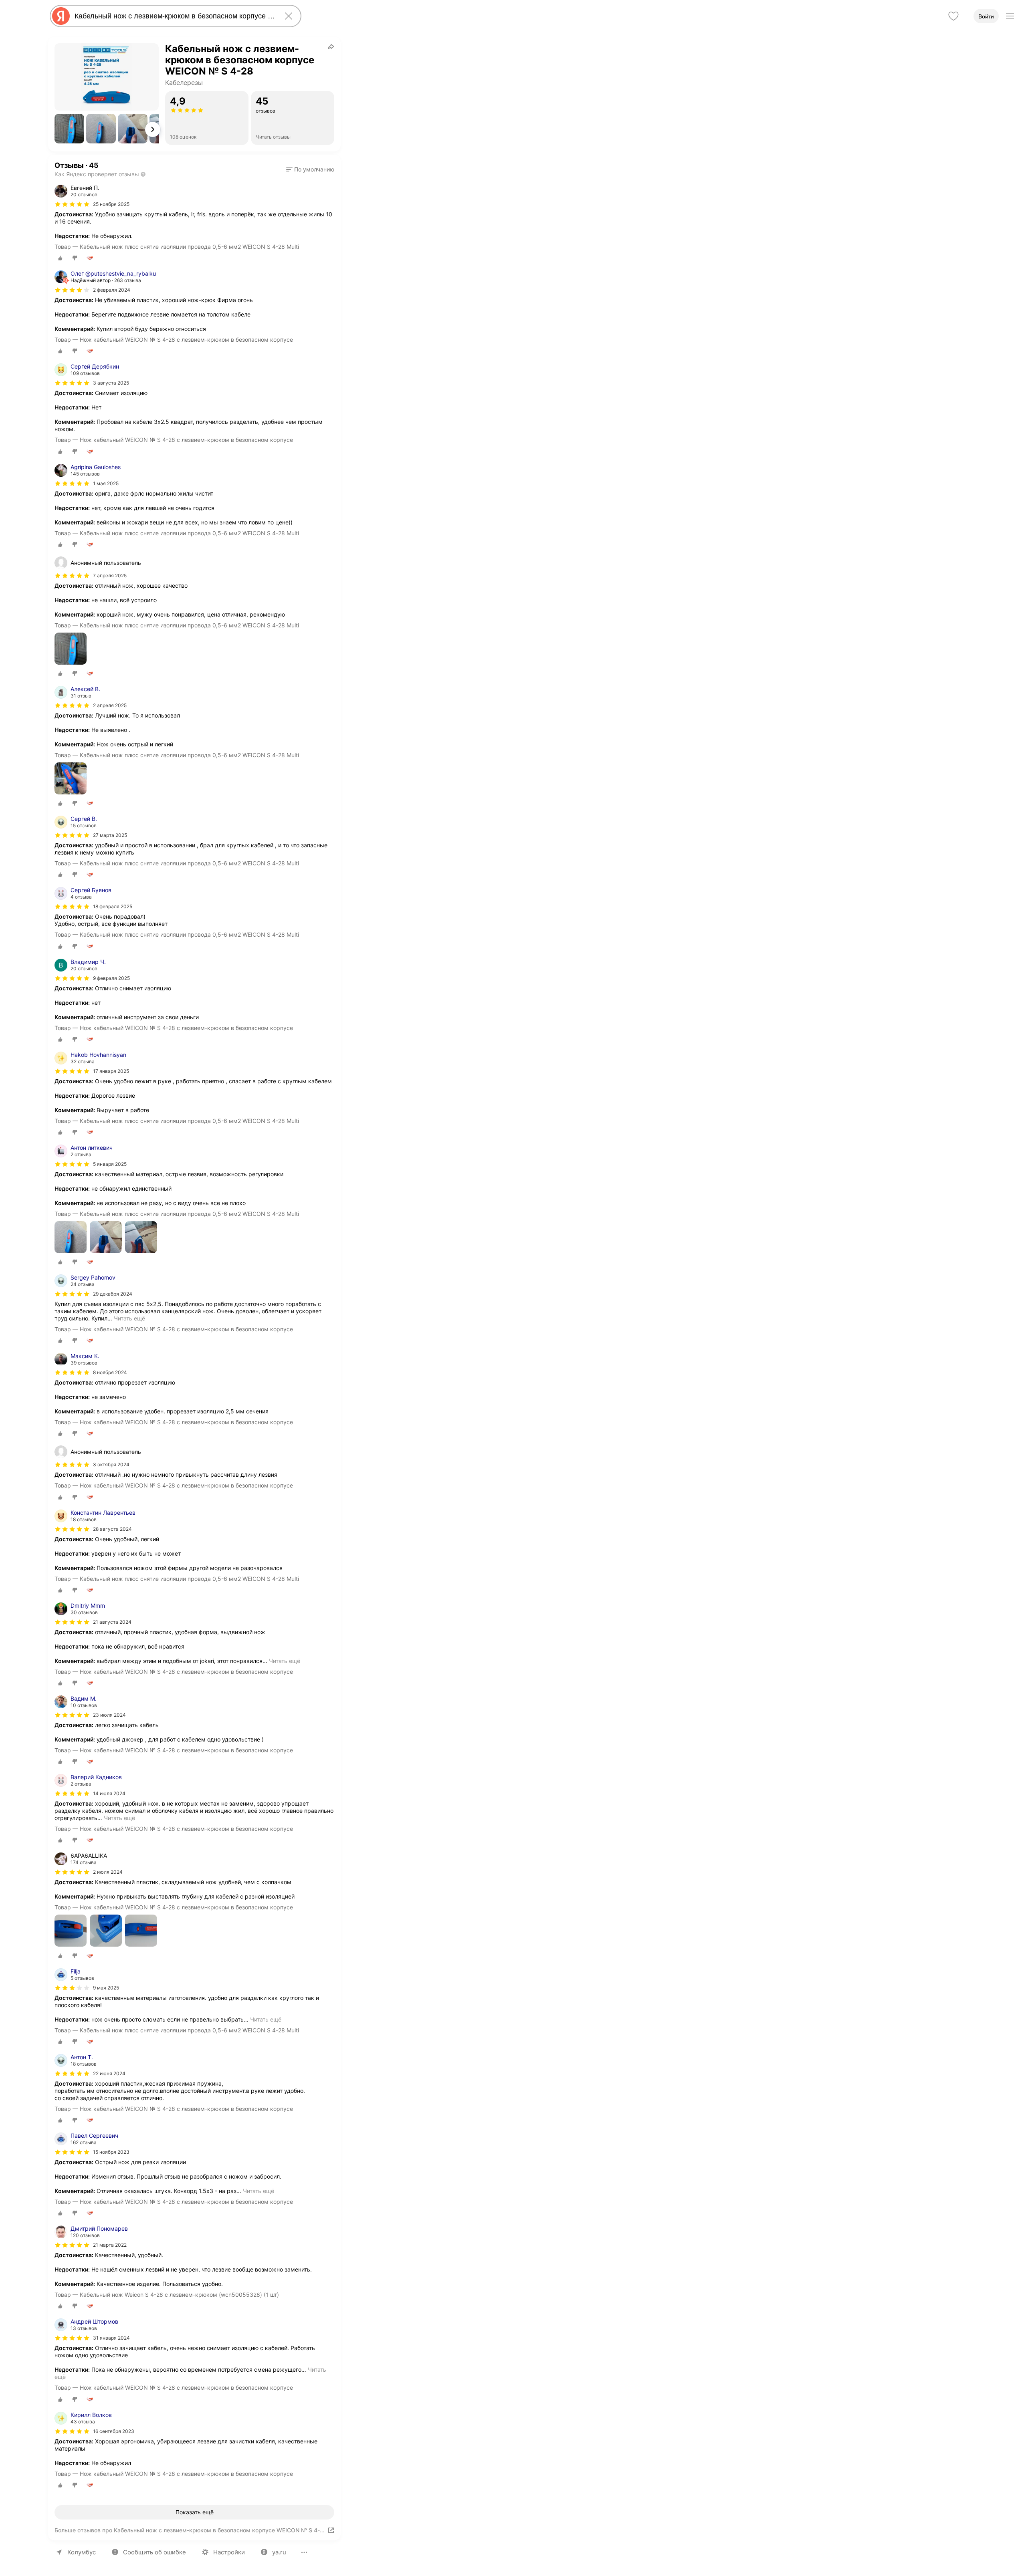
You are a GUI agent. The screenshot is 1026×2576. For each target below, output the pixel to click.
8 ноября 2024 (110, 1372)
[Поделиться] (331, 46)
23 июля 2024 (109, 1715)
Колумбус (82, 2552)
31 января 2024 (111, 2338)
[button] (69, 129)
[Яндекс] (61, 16)
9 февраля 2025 (111, 978)
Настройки (229, 2552)
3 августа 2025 (111, 383)
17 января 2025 (111, 1071)
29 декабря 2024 (113, 1294)
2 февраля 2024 (112, 290)
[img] (72, 204)
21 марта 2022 (110, 2245)
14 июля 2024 (109, 1793)
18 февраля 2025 (113, 906)
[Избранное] (953, 16)
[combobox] (174, 16)
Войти (986, 16)
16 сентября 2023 (114, 2431)
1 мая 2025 (106, 483)
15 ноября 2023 (111, 2152)
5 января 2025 (110, 1164)
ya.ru (279, 2552)
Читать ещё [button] (129, 1318)
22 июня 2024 (109, 2073)
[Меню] (1010, 16)
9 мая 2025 (106, 1988)
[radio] (60, 258)
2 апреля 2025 (110, 705)
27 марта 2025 (110, 835)
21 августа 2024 (112, 1622)
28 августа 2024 (112, 1529)
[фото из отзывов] (71, 649)
